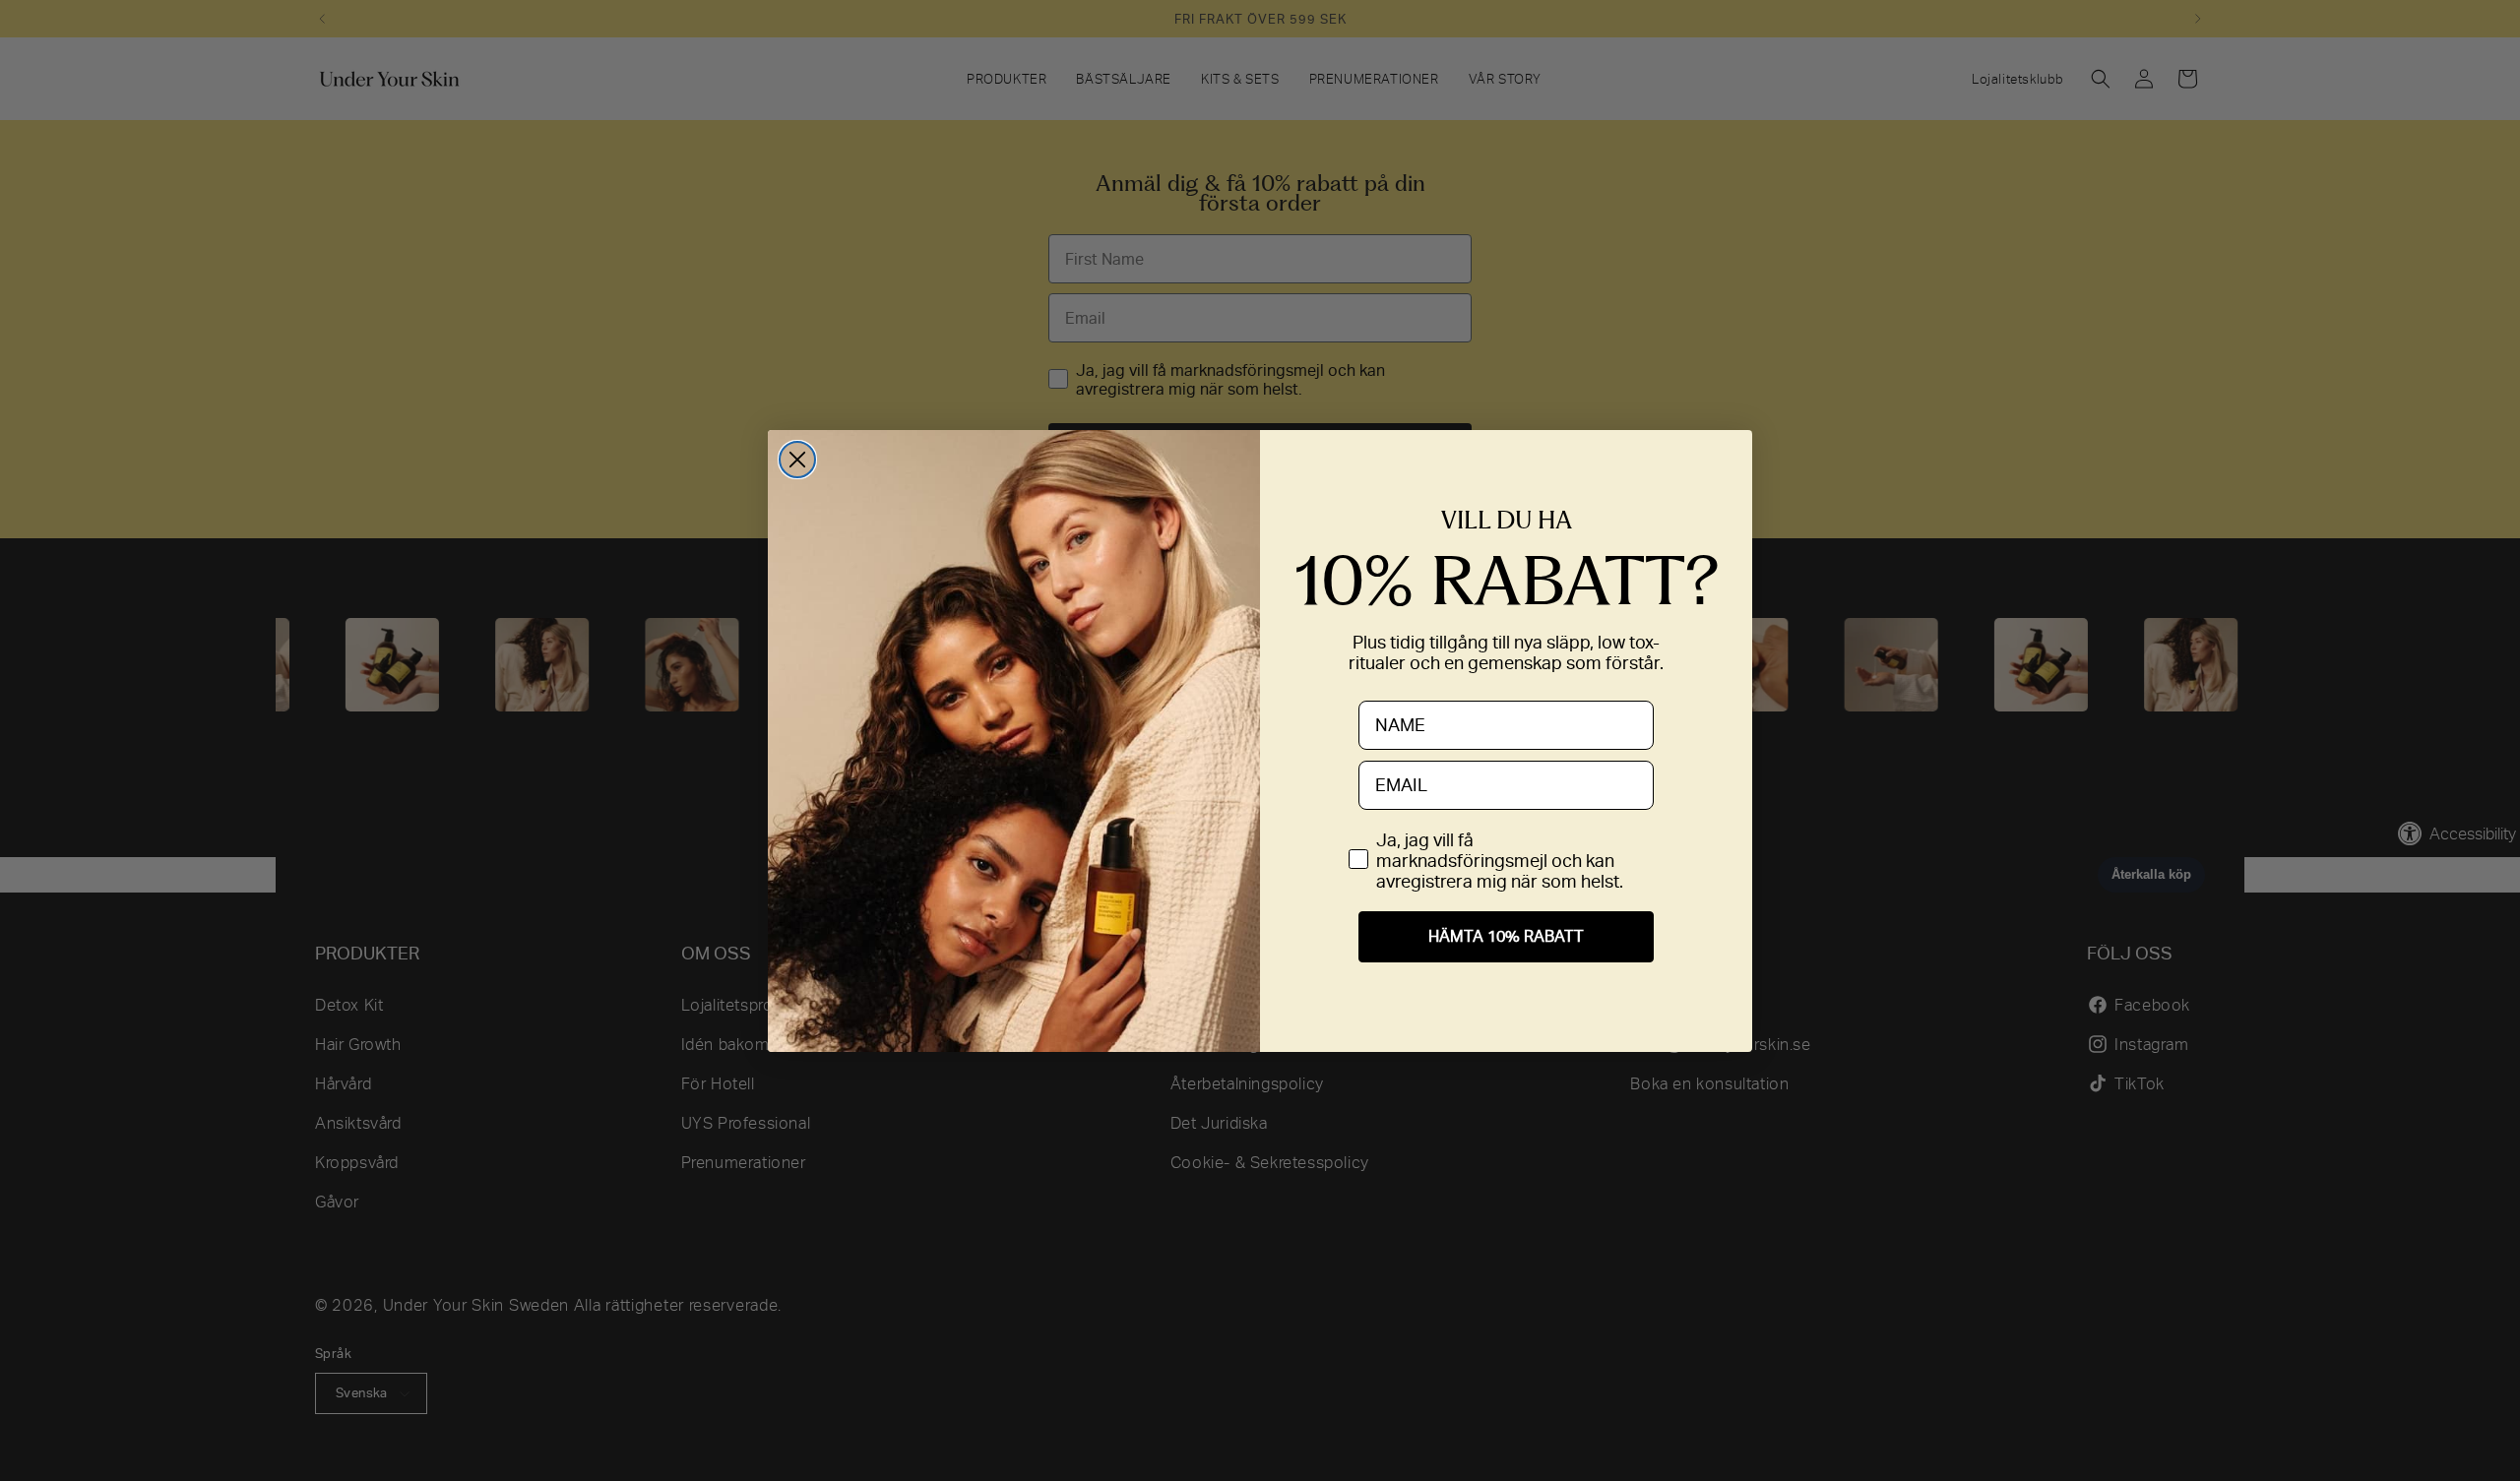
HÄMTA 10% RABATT (1506, 936)
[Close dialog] (797, 460)
